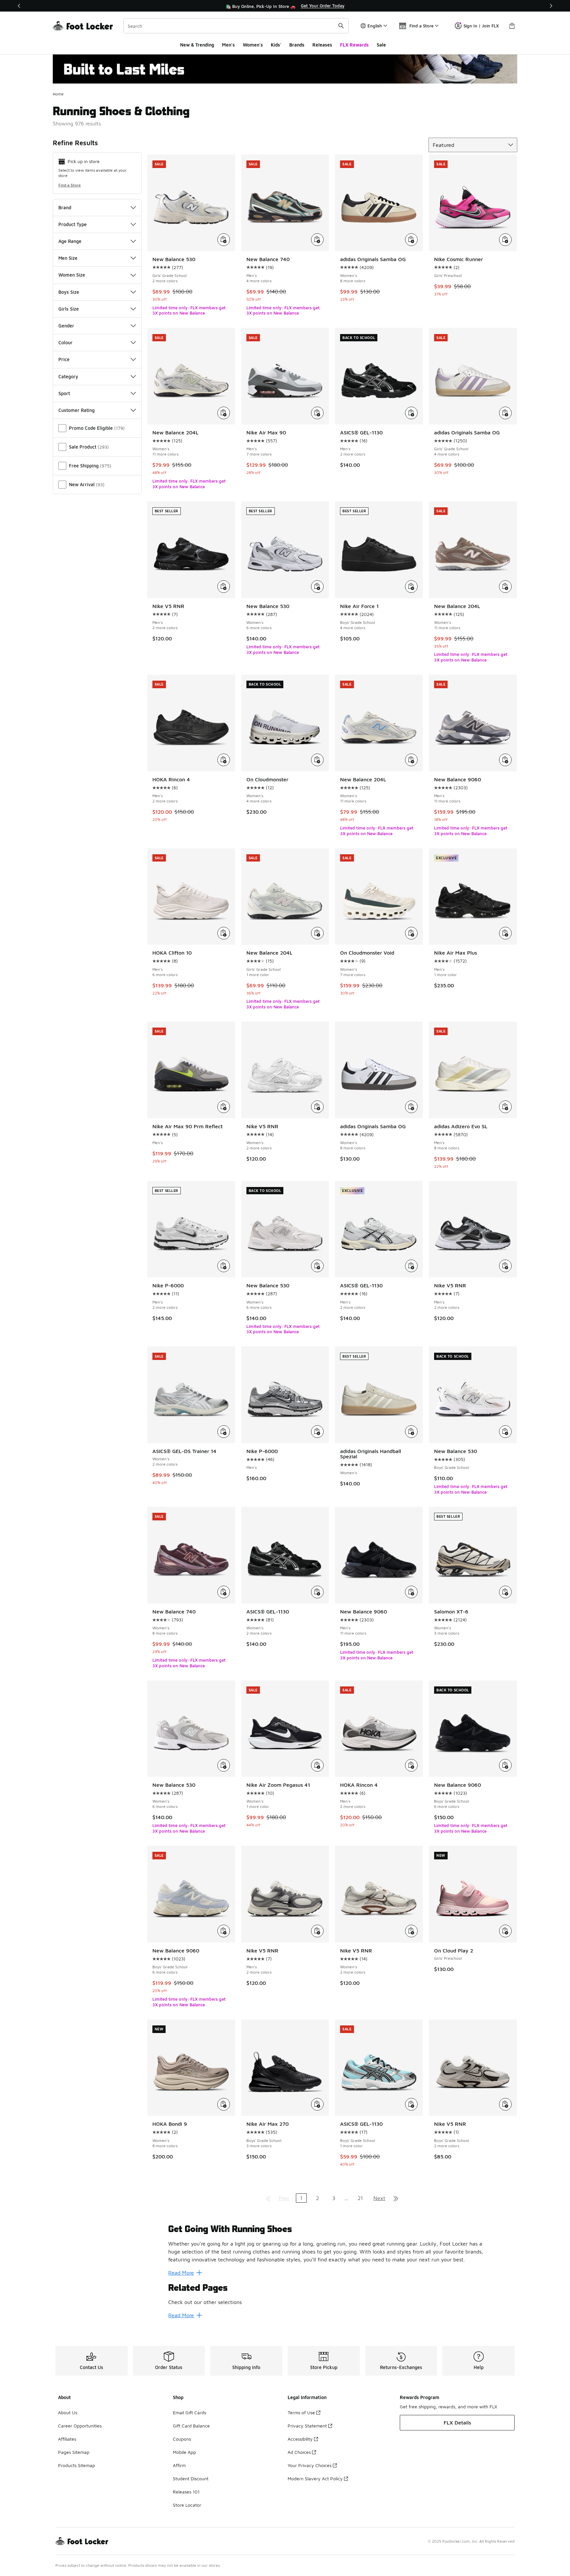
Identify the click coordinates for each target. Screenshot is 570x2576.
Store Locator (187, 2505)
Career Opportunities (80, 2426)
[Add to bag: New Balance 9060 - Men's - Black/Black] (411, 1592)
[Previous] (19, 6)
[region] (285, 6)
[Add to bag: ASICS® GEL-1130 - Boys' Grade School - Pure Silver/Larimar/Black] (411, 2104)
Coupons (182, 2439)
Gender (66, 326)
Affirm (179, 2465)
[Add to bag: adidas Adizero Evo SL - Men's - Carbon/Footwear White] (505, 1107)
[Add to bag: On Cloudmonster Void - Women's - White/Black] (411, 933)
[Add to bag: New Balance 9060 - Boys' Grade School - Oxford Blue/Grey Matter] (224, 1931)
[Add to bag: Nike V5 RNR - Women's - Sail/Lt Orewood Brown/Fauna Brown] (411, 1931)
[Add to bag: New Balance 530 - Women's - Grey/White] (224, 1765)
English (375, 26)
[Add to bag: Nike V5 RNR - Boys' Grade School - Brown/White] (505, 2104)
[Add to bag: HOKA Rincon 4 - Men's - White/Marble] (411, 1765)
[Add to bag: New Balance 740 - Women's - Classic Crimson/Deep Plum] (224, 1592)
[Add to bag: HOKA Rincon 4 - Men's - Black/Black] (224, 760)
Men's (228, 45)
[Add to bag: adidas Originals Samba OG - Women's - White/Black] (411, 1107)
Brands (297, 45)
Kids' (276, 45)
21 (360, 2198)
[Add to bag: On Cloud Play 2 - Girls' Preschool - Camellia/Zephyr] (505, 1931)
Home (58, 94)
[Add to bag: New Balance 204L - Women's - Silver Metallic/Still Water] (411, 760)
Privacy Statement (307, 2426)
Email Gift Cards (190, 2412)
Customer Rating (77, 410)
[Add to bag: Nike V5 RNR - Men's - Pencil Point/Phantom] (317, 1931)
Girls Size (69, 309)
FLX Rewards (354, 45)
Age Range (70, 241)
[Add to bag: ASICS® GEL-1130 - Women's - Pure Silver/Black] (317, 1592)
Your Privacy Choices (310, 2465)
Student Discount (191, 2478)
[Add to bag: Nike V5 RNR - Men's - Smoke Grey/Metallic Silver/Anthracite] (505, 1266)
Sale (381, 45)
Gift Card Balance (191, 2426)
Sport (64, 393)
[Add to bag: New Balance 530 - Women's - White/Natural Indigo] (317, 587)
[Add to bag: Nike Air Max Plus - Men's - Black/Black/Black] (505, 933)
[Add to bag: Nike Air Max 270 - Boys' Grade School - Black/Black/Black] (317, 2104)
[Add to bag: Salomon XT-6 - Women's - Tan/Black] (505, 1592)
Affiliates (67, 2439)
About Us (68, 2412)
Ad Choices (299, 2452)
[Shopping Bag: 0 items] (512, 26)
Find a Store (70, 185)
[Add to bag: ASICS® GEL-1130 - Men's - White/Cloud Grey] (411, 1266)
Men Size (68, 258)
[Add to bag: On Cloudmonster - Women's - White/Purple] (317, 760)
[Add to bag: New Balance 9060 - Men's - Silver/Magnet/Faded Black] (505, 760)
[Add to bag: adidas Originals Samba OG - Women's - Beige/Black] (411, 240)
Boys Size (69, 292)
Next (379, 2198)
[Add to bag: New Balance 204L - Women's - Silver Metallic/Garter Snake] (224, 413)
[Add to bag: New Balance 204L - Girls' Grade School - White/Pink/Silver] (317, 933)
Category (68, 376)
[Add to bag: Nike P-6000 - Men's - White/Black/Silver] (224, 1266)
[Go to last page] (396, 2198)
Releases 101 (186, 2492)
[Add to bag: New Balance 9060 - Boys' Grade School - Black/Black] (505, 1765)
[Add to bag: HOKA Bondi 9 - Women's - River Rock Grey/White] (224, 2104)
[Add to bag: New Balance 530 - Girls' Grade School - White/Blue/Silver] (224, 240)
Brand (65, 207)
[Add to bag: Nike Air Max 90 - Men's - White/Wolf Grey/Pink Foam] (317, 413)
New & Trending (197, 45)
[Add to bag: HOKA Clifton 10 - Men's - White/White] (224, 933)
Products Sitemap (77, 2465)
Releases (322, 45)
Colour (65, 342)
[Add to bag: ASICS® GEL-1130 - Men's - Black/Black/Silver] (411, 413)
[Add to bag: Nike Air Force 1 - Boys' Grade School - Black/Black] (411, 587)
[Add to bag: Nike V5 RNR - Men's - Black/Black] (224, 587)
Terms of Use (301, 2412)
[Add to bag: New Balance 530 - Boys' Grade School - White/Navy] (505, 1432)
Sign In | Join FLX (481, 26)
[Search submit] (341, 26)
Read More (181, 2273)
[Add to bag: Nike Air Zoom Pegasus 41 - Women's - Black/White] (317, 1765)
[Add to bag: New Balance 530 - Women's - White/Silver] (317, 1266)
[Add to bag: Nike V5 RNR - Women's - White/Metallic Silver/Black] (317, 1107)
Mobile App (184, 2452)
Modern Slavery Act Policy (315, 2478)
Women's (253, 45)
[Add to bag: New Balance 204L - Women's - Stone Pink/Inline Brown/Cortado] (505, 587)
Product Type (73, 224)
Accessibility (300, 2439)
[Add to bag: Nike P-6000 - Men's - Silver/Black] (317, 1432)
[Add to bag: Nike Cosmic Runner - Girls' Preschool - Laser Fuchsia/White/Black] (505, 240)
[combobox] (236, 26)
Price (64, 359)
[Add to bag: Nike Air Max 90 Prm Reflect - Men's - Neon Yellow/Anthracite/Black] (224, 1107)
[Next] (551, 6)
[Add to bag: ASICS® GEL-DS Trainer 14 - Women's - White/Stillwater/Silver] (224, 1432)
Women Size (72, 275)
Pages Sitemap (74, 2452)
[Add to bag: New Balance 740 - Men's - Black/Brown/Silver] (317, 240)
